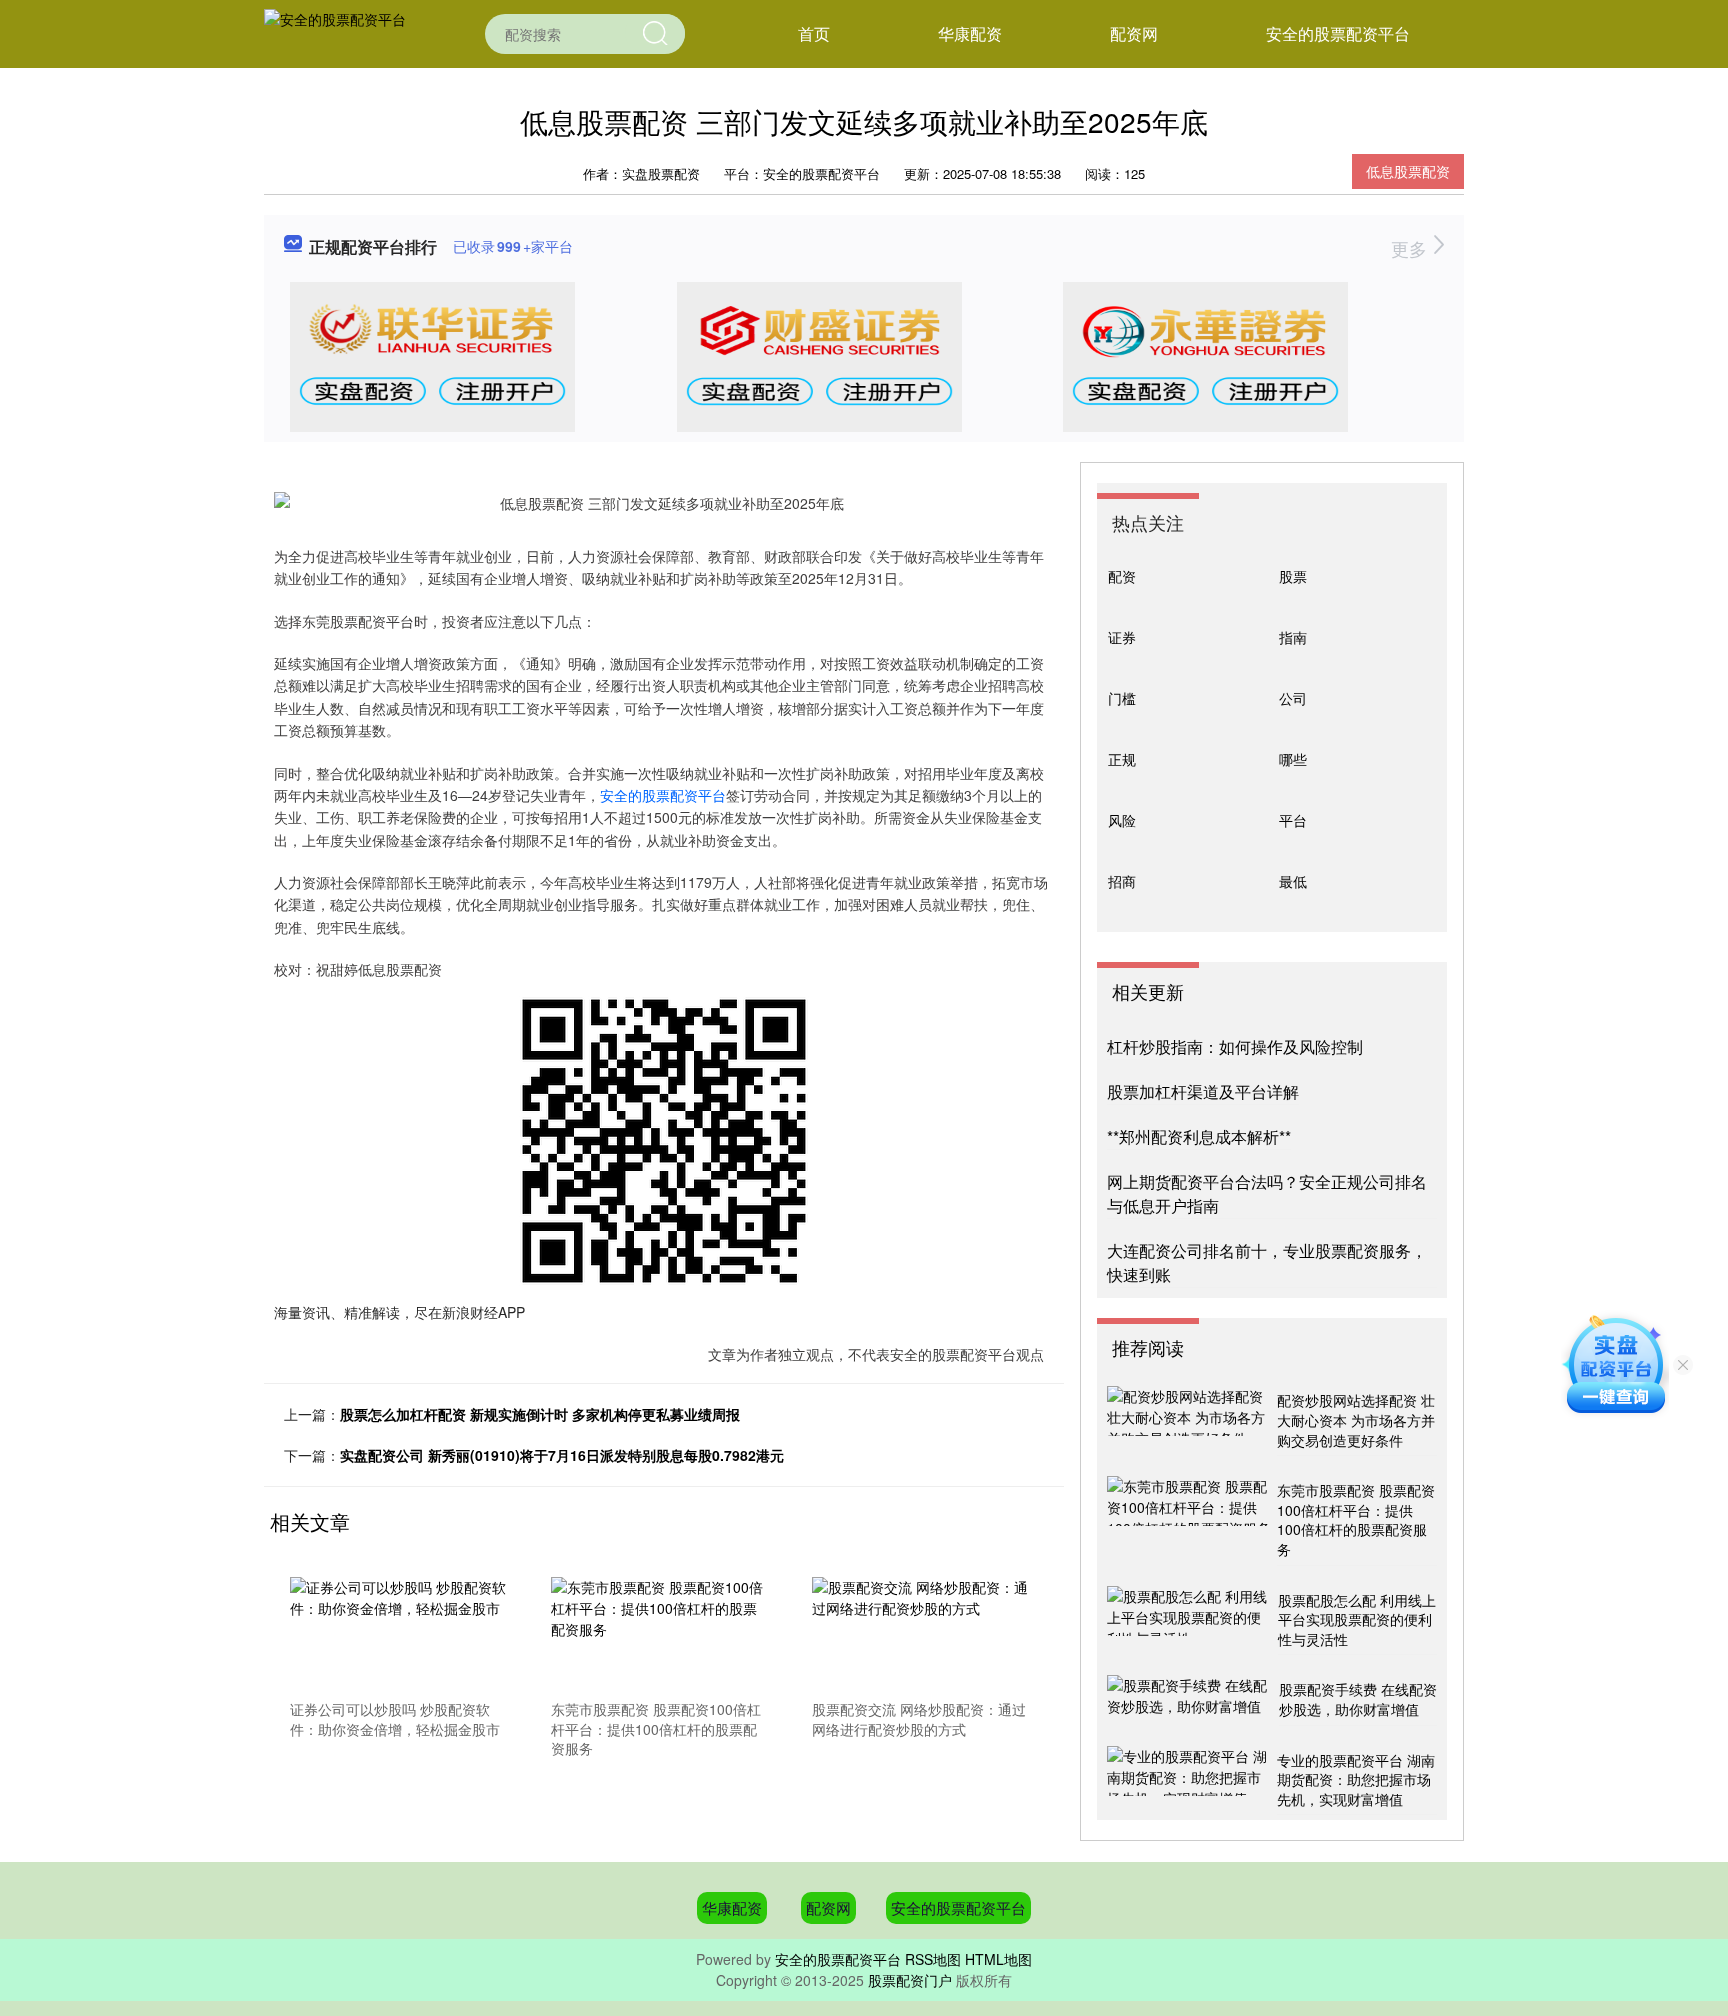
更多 (1411, 248)
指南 (1293, 637)
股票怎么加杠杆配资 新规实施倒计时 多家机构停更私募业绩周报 (540, 1414)
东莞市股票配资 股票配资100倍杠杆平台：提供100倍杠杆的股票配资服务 (1356, 1519)
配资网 (1134, 33)
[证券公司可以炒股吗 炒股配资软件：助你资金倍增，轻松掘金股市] (399, 1635)
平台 (1293, 820)
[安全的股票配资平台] (335, 32)
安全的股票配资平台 (1338, 33)
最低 (1293, 881)
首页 (814, 33)
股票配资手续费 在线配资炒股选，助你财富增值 (1358, 1699)
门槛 (1122, 698)
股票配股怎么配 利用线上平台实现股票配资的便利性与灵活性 (1357, 1619)
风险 (1122, 820)
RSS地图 (933, 1959)
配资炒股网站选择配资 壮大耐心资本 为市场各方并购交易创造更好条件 (1356, 1419)
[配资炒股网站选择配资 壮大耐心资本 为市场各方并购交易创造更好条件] (1189, 1421)
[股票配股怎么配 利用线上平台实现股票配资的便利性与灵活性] (1190, 1621)
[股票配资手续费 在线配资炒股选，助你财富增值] (1190, 1700)
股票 (1293, 576)
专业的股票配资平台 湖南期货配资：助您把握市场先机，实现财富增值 (1356, 1779)
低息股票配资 (1408, 171)
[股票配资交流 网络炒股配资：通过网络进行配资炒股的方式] (921, 1635)
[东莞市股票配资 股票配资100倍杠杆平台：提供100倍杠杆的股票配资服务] (660, 1635)
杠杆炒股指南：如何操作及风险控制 (1235, 1046)
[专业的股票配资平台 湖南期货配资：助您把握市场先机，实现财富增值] (1189, 1781)
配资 (1122, 576)
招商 (1122, 881)
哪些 (1293, 759)
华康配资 (970, 33)
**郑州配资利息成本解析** (1199, 1136)
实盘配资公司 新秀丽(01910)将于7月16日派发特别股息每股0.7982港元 (562, 1455)
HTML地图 (998, 1959)
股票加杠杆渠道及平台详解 (1203, 1091)
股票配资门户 (910, 1980)
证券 (1122, 637)
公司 (1293, 698)
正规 (1122, 759)
